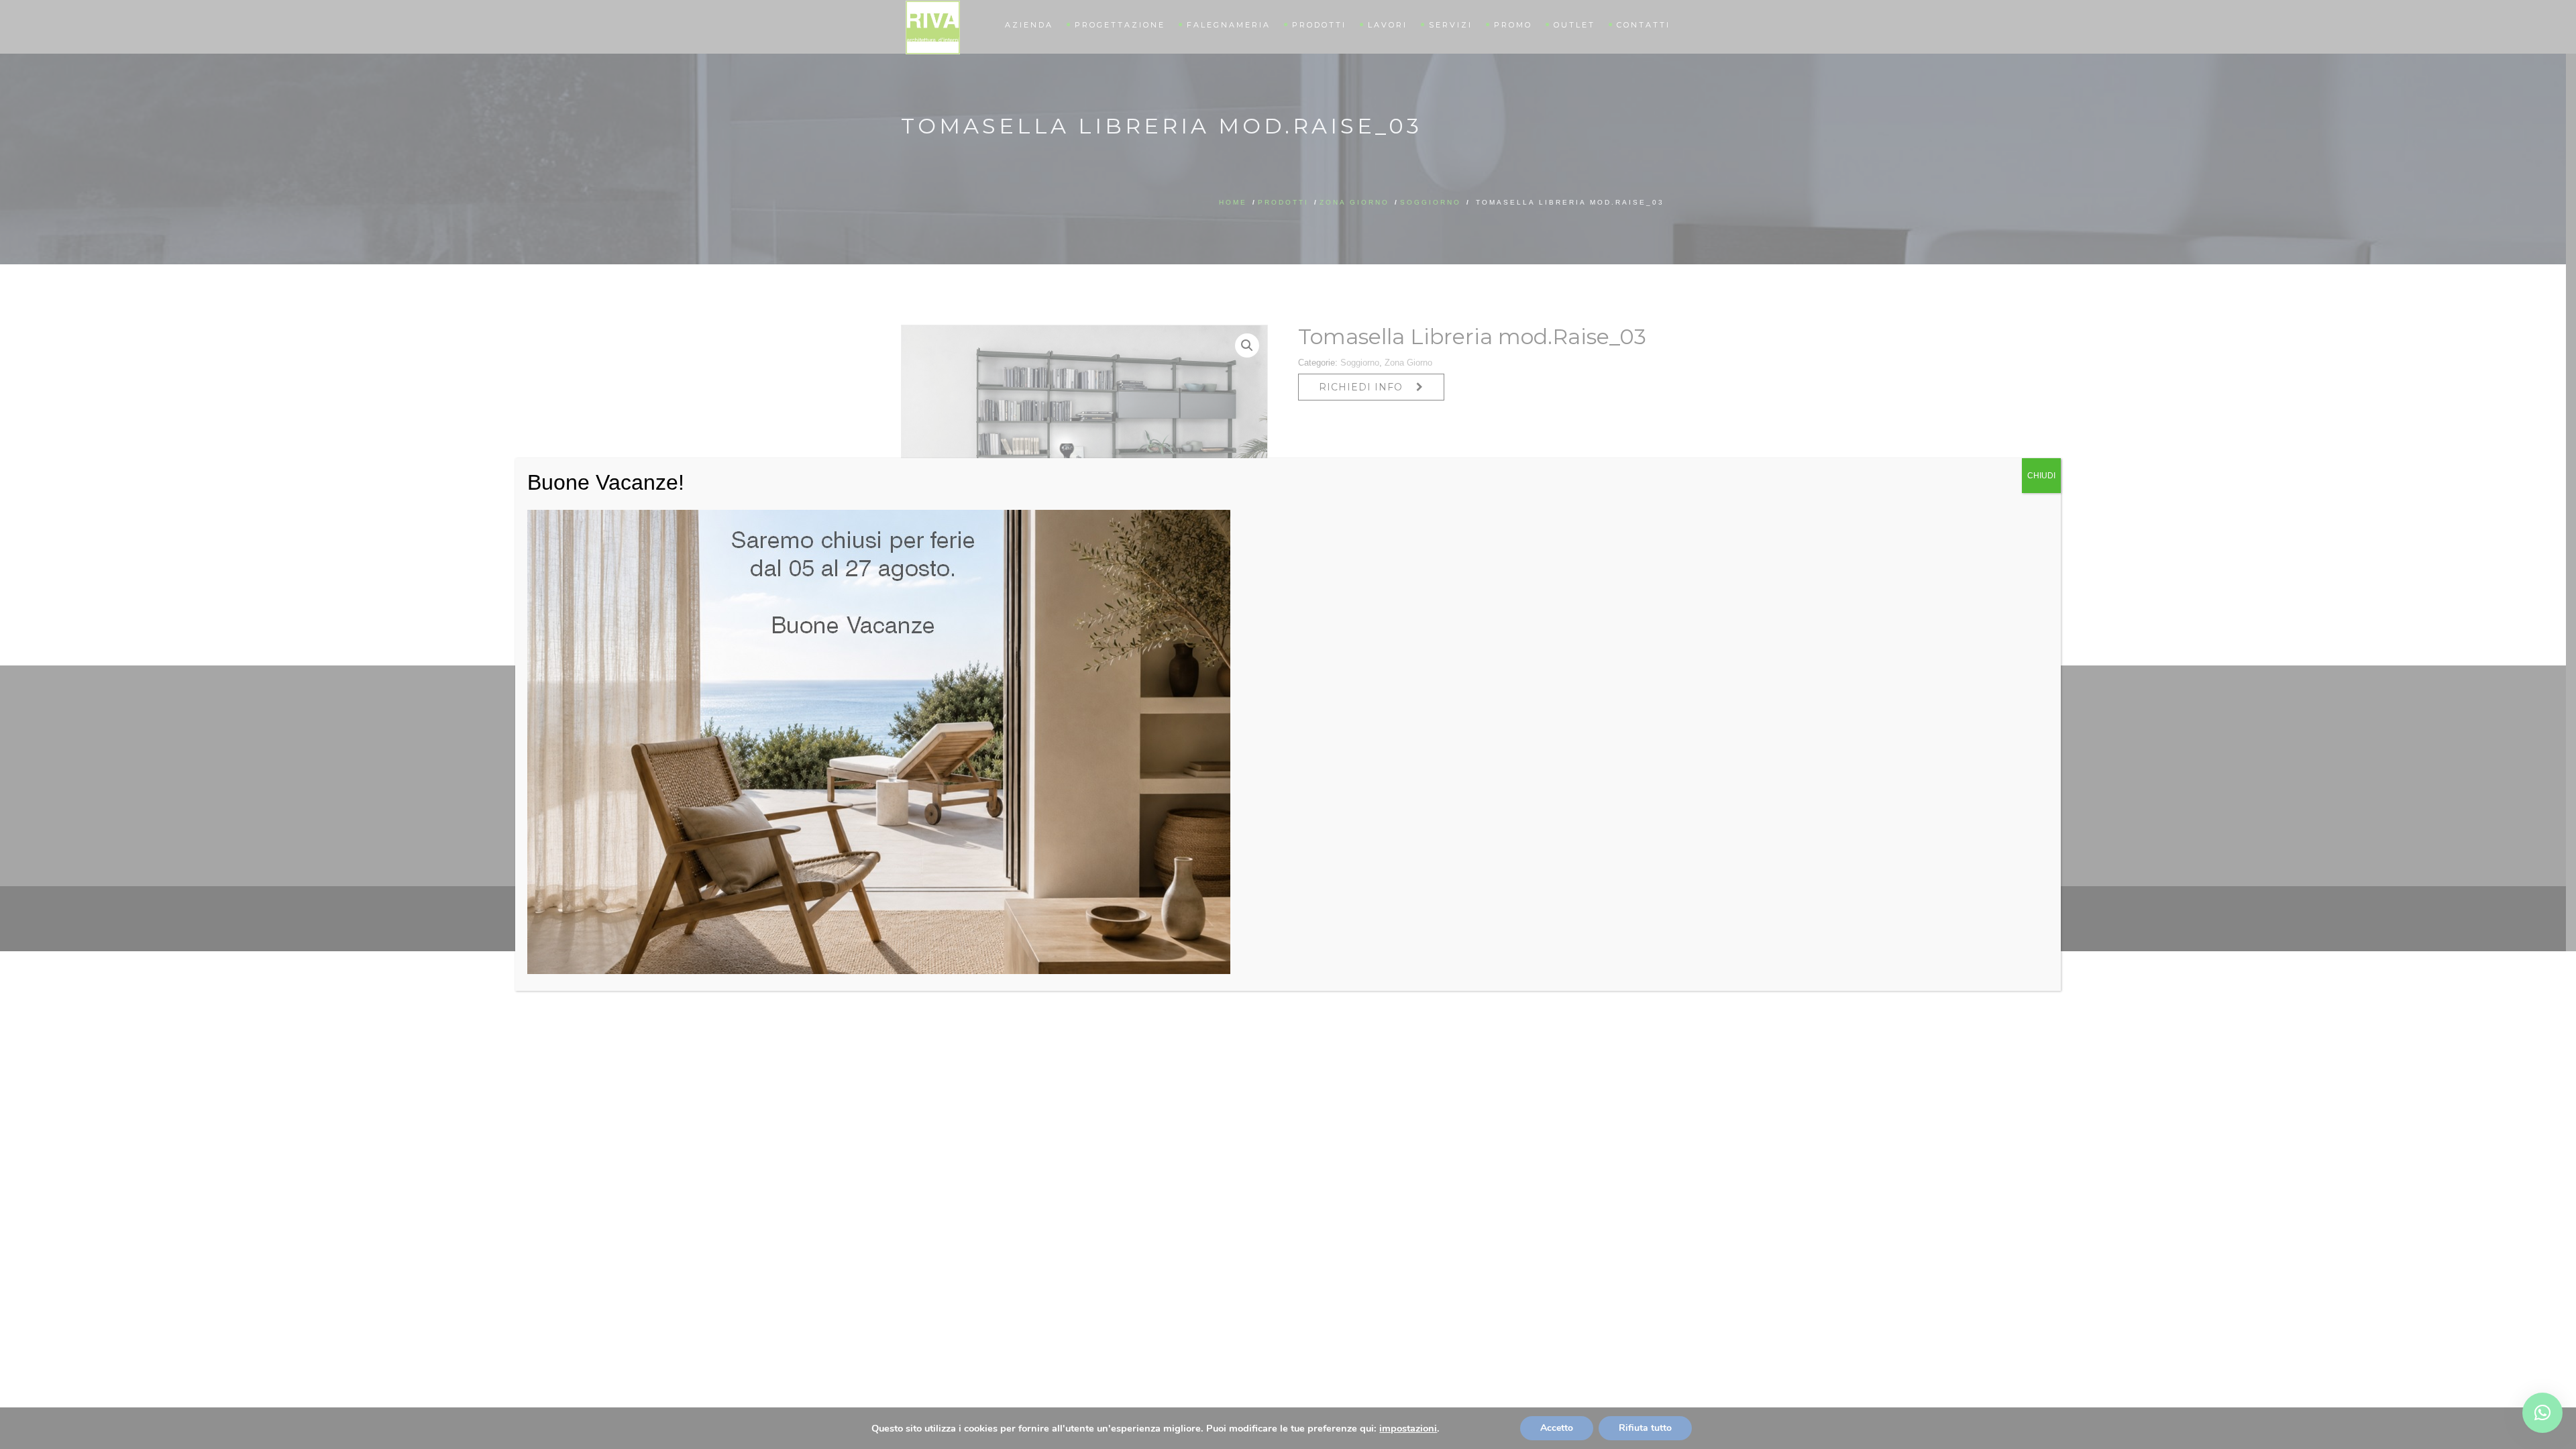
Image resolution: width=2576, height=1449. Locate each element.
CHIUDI (2041, 476)
